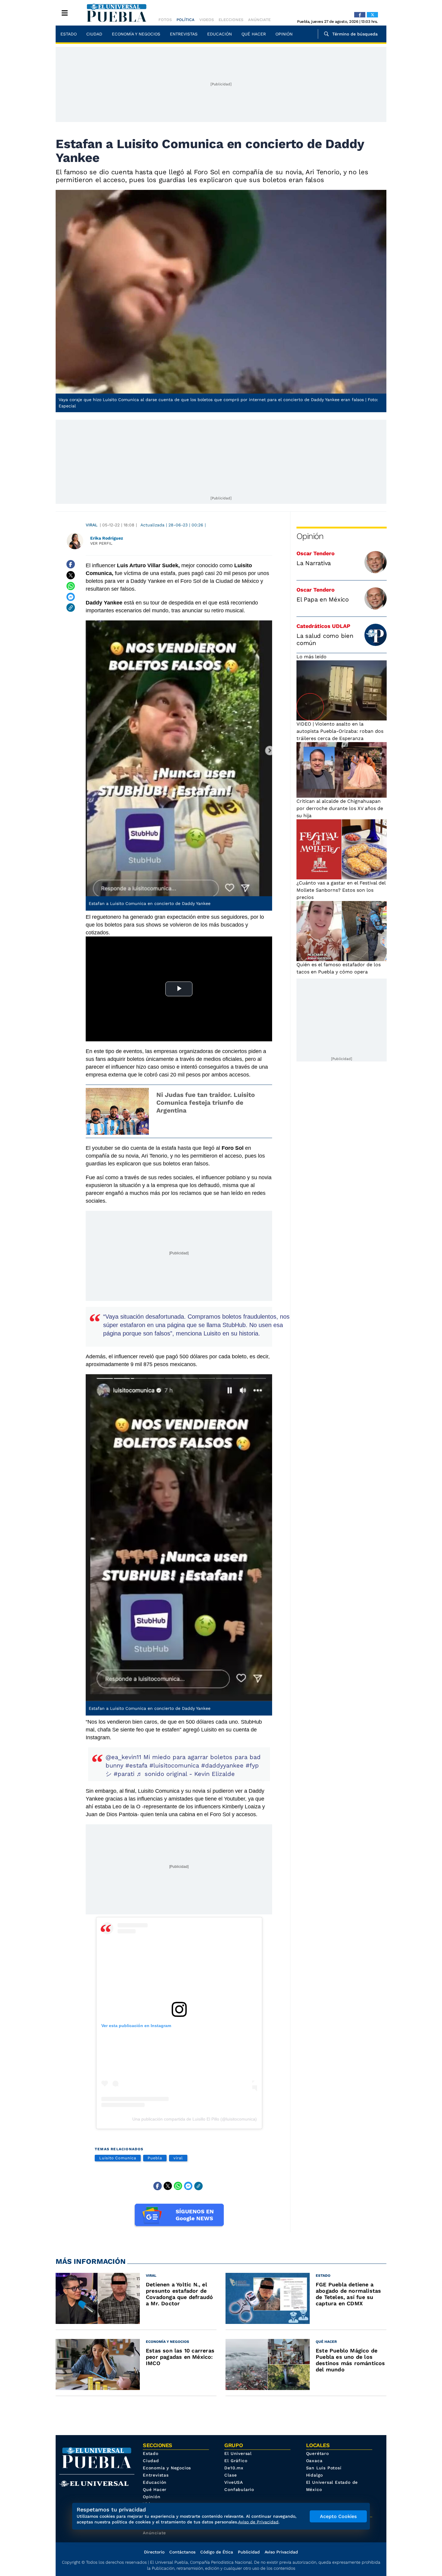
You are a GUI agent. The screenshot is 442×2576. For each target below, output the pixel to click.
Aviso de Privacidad (258, 2522)
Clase (230, 2475)
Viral (92, 525)
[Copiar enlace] (71, 607)
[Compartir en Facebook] (71, 564)
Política (186, 20)
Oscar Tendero (316, 553)
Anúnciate (259, 20)
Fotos (165, 20)
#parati (124, 1774)
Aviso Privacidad (281, 2552)
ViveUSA (234, 2482)
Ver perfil (101, 543)
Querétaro (318, 2453)
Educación (219, 34)
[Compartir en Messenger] (71, 597)
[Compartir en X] (71, 575)
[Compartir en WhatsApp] (71, 586)
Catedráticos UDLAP (323, 626)
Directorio (154, 2552)
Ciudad (94, 34)
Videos (207, 20)
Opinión (284, 34)
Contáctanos (182, 2552)
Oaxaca (314, 2461)
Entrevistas (184, 34)
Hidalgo (315, 2475)
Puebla (155, 2158)
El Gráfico (236, 2461)
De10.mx (234, 2468)
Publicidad (249, 2552)
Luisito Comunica (118, 2158)
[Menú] (65, 13)
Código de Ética (217, 2552)
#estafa (136, 1765)
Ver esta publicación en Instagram (136, 2026)
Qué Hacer (254, 34)
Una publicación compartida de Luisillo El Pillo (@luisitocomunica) (195, 2119)
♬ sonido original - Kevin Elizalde (186, 1774)
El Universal (238, 2453)
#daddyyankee (222, 1765)
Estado (69, 34)
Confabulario (239, 2489)
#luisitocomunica (174, 1765)
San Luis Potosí (324, 2468)
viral (178, 2158)
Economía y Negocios (136, 34)
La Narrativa (314, 563)
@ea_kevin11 (123, 1757)
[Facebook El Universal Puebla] (360, 15)
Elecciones (231, 20)
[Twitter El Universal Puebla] (372, 15)
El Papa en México (323, 599)
